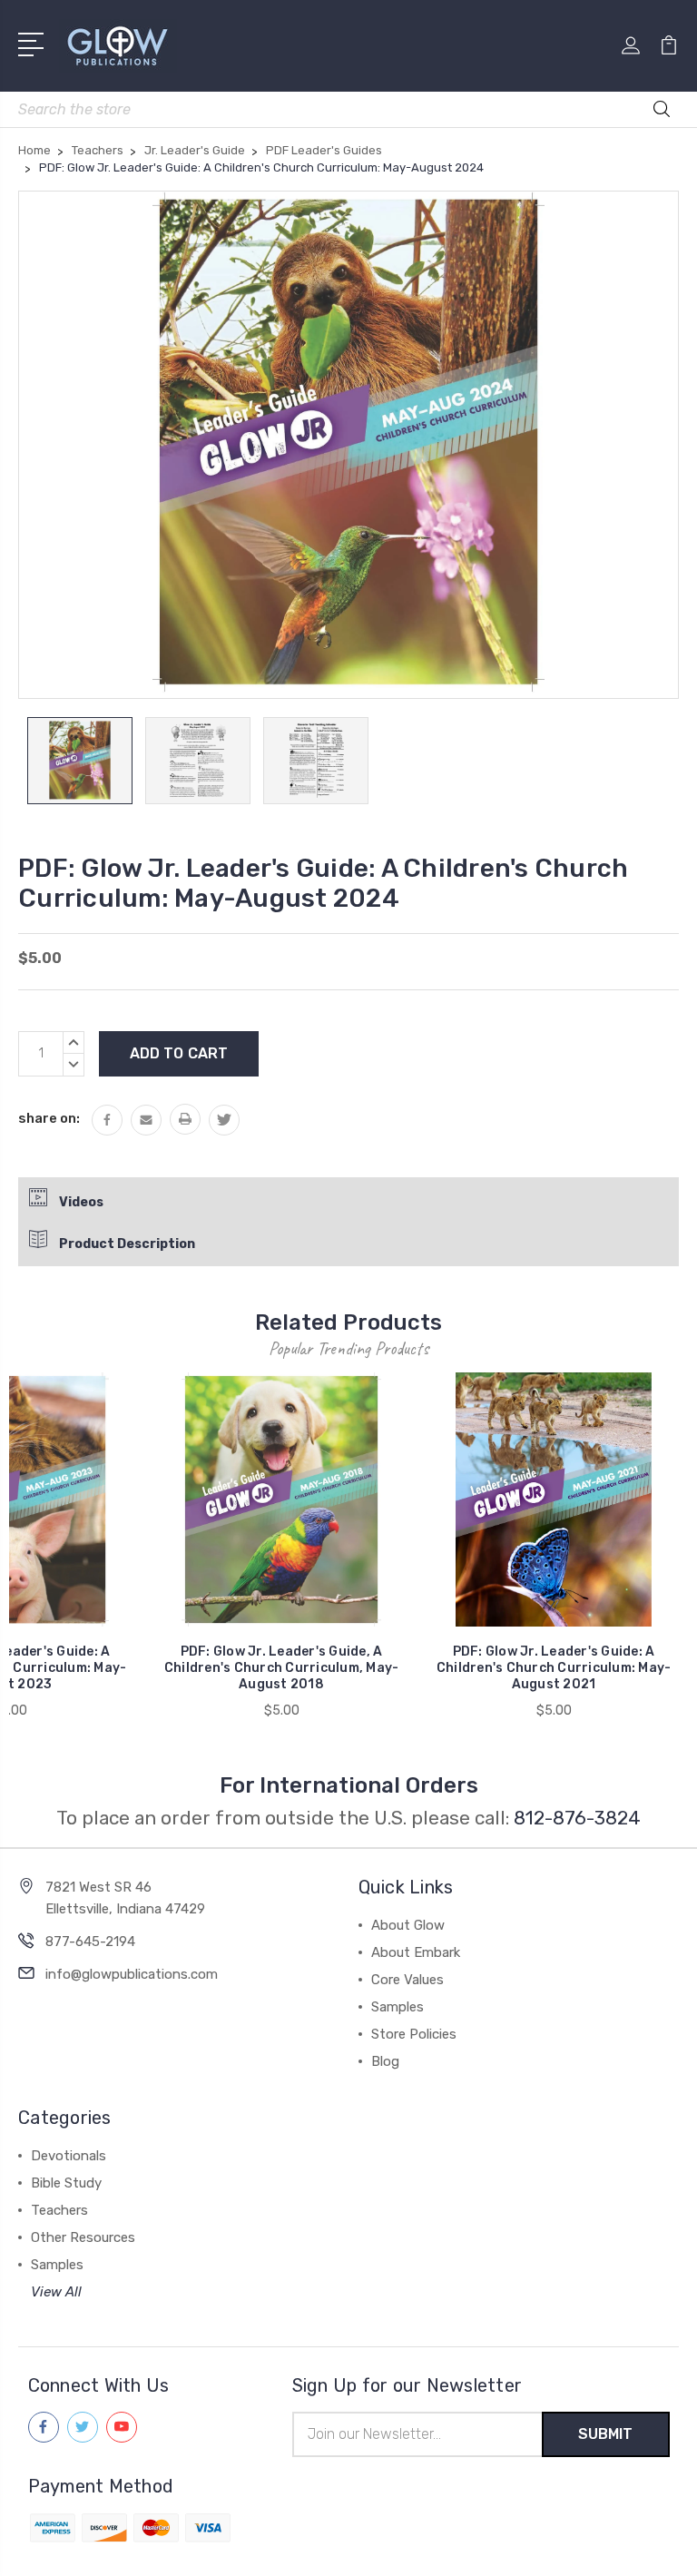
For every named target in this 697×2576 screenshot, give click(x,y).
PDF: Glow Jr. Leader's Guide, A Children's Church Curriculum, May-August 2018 (282, 1668)
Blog (385, 2061)
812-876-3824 (577, 1818)
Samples (398, 2007)
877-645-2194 (90, 1942)
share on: (49, 1118)
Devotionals (69, 2156)
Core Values (407, 1980)
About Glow (408, 1925)
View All (56, 2292)
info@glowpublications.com (132, 1974)
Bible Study (66, 2183)
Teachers (59, 2210)
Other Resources (83, 2237)
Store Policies (414, 2034)
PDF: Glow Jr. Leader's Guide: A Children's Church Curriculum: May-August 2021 (554, 1668)
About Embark (416, 1952)
